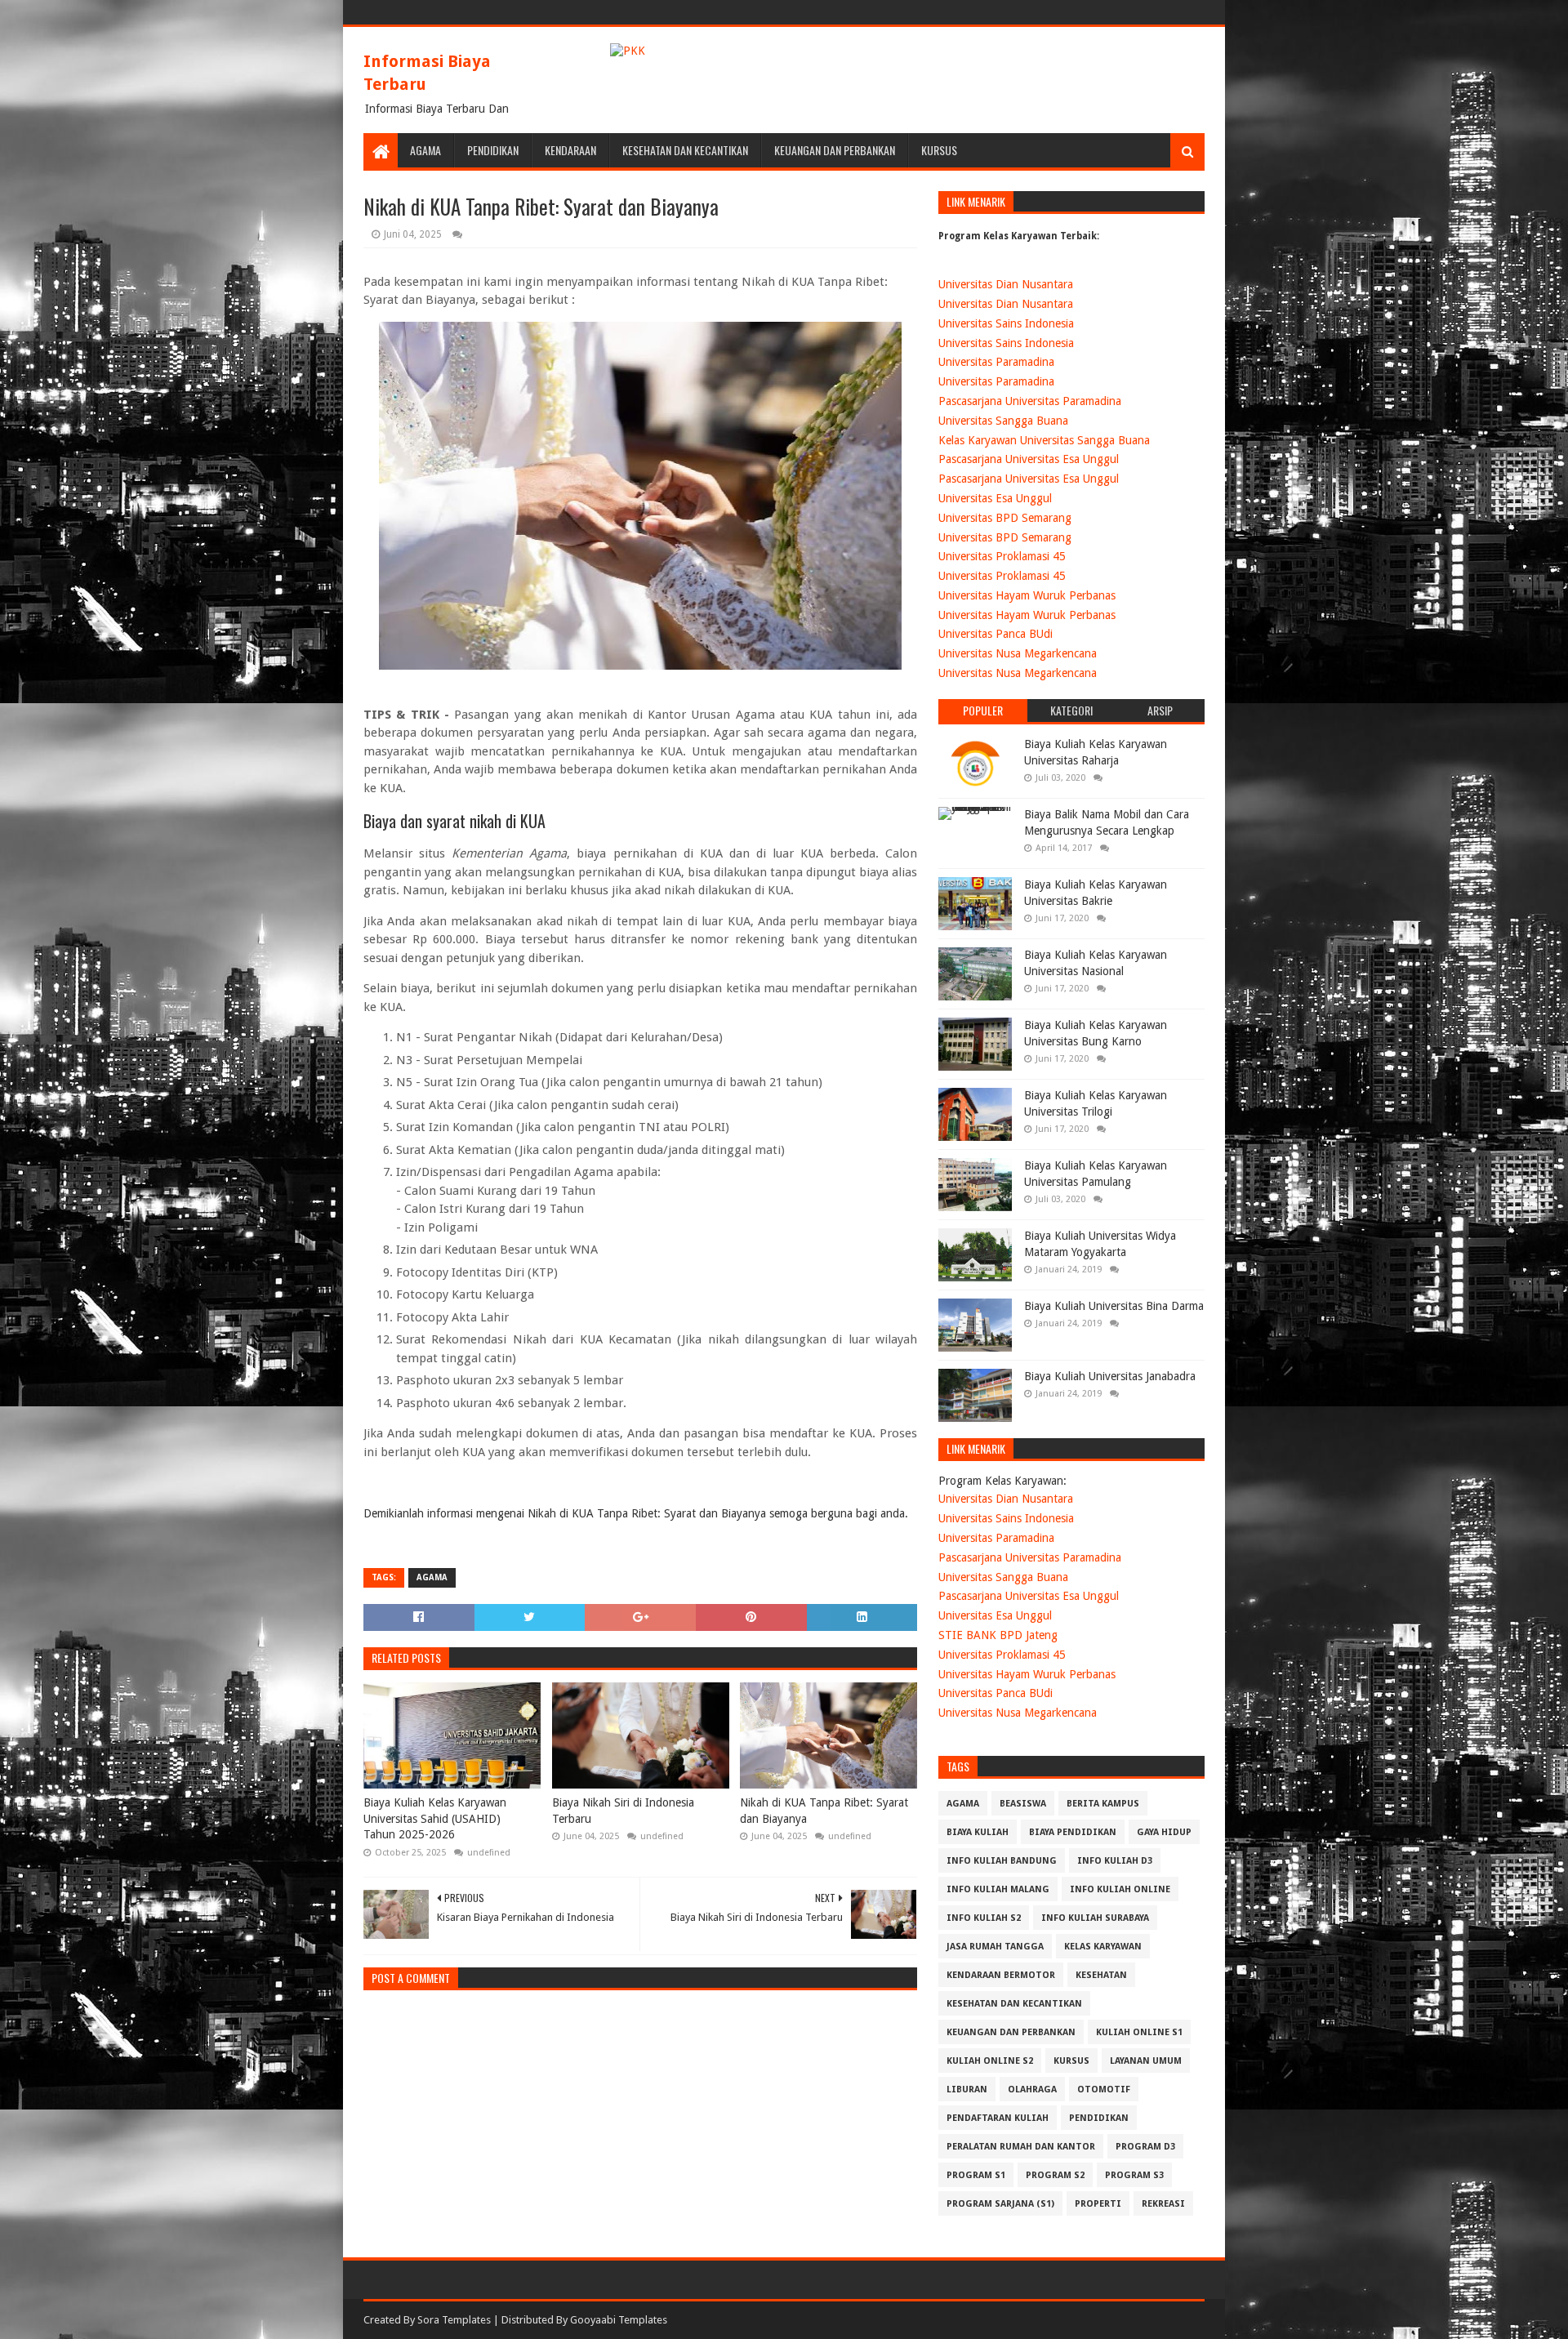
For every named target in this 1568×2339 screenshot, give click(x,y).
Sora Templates (454, 2320)
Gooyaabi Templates (619, 2320)
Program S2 (1055, 2175)
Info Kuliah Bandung (1002, 1861)
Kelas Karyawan (1103, 1947)
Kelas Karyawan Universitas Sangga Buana (1044, 440)
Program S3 (1134, 2175)
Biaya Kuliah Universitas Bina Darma (1114, 1306)
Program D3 (1145, 2147)
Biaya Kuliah (978, 1832)
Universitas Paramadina (996, 362)
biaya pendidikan (1073, 1832)
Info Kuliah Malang (998, 1889)
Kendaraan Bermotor (1001, 1975)
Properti (1098, 2204)
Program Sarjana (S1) (1000, 2204)
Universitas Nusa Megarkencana (1018, 653)
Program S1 (976, 2175)
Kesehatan (1101, 1975)
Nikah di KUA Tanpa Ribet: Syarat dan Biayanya (824, 1811)
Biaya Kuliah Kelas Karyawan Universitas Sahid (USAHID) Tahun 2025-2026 (435, 1818)
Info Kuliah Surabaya (1095, 1918)
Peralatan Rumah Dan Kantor (1021, 2147)
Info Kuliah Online (1120, 1889)
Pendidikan (493, 150)
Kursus (939, 150)
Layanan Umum (1146, 2061)
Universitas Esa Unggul (995, 498)
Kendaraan (570, 150)
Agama (425, 150)
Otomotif (1104, 2090)
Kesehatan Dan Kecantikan (685, 150)
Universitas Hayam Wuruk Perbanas (1027, 595)
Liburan (967, 2090)
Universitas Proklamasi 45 (1002, 556)
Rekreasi (1163, 2204)
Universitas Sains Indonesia (1006, 323)
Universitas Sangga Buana (1003, 421)
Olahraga (1032, 2090)
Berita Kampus (1103, 1804)
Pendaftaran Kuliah (998, 2118)
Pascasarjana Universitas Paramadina (1030, 401)
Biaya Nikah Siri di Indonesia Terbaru (623, 1811)
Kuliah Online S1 (1139, 2032)
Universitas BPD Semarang (1005, 518)
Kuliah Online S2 (990, 2061)
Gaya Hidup (1164, 1832)
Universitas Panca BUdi (996, 634)
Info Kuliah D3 (1115, 1861)
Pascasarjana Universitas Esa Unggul (1029, 459)
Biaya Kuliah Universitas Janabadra (1110, 1376)
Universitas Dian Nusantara (1006, 284)
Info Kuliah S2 (984, 1918)
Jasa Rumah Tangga (995, 1947)
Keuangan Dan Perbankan (835, 150)
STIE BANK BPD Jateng (998, 1635)
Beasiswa (1023, 1804)
